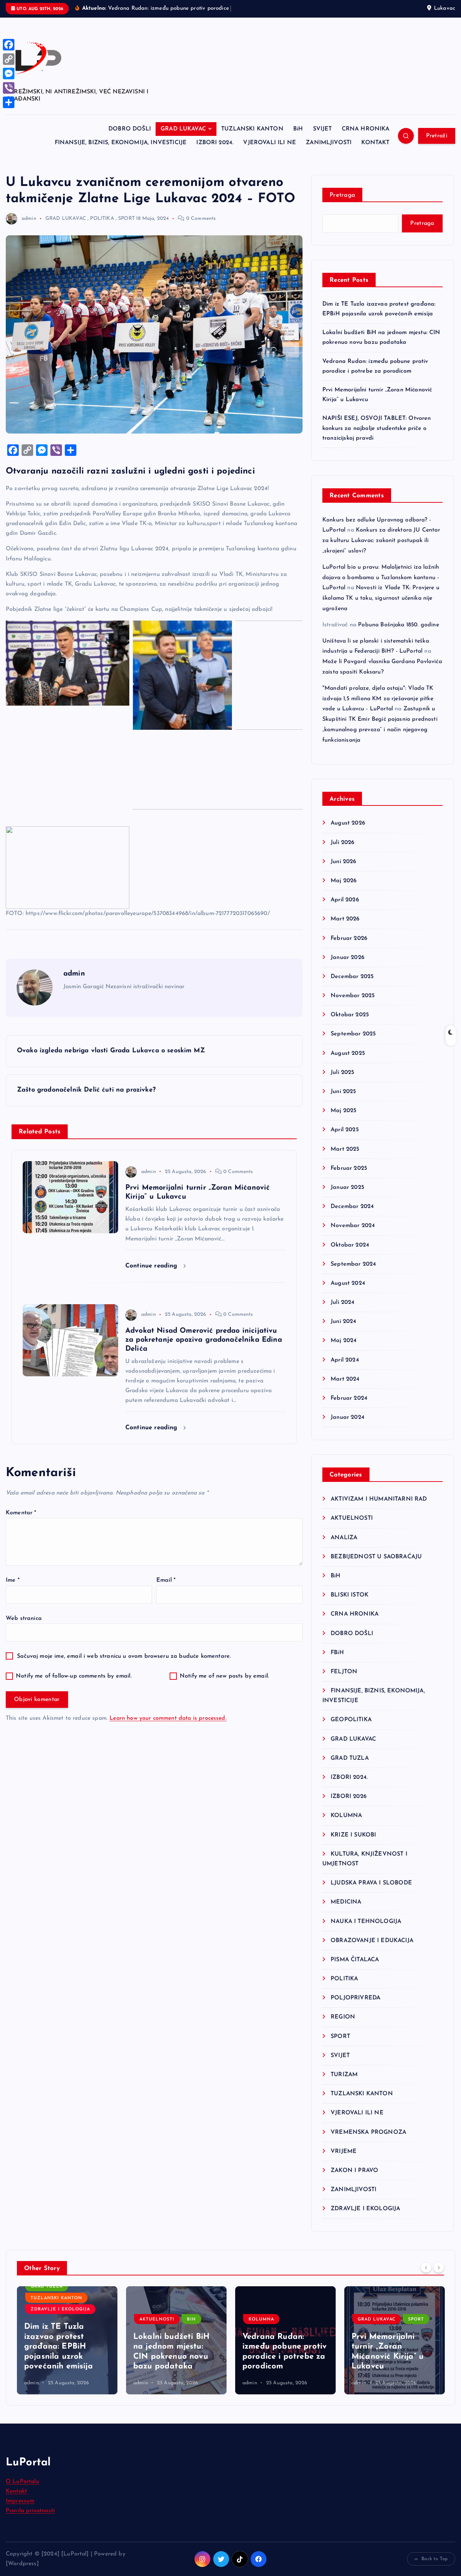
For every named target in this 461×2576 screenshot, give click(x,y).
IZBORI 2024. (215, 143)
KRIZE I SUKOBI (353, 1835)
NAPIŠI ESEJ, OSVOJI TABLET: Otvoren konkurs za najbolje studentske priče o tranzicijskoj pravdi (377, 428)
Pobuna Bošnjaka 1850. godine (398, 625)
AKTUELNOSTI (352, 1518)
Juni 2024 (343, 1322)
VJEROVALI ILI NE (270, 143)
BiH (298, 129)
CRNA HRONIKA (366, 129)
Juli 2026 (343, 843)
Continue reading (153, 1266)
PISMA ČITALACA (355, 1960)
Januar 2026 (348, 958)
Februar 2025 (349, 1168)
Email (166, 1580)
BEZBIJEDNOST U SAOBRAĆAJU (376, 1557)
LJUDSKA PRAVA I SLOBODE (371, 1883)
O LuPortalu (23, 2482)
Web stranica (24, 1618)
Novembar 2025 (353, 996)
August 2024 (348, 1283)
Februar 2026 (349, 938)
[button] (68, 663)
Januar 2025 (347, 1187)
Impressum (20, 2501)
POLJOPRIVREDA (355, 1998)
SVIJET (323, 129)
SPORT (126, 219)
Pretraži (437, 136)
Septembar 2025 (353, 1034)
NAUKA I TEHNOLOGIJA (366, 1922)
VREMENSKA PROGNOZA (368, 2132)
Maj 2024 (344, 1341)
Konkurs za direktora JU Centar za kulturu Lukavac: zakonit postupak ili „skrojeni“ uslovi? (381, 541)
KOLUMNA (346, 1816)
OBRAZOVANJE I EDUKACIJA (372, 1941)
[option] (67, 2340)
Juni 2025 (343, 1092)
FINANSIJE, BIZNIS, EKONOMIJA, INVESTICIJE (121, 143)
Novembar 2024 (353, 1226)
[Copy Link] (9, 59)
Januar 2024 (348, 1417)
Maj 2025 (343, 1111)
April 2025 (345, 1130)
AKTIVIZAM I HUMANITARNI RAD (379, 1499)
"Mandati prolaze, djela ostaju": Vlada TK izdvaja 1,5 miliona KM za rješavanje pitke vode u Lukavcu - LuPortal (378, 699)
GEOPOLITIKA (351, 1720)
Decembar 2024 (352, 1207)
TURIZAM (344, 2075)
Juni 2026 (343, 862)
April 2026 (345, 900)
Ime (13, 1580)
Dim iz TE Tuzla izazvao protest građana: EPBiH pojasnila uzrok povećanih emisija (59, 2347)
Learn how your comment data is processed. (168, 1718)
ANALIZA (344, 1538)
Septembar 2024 (353, 1264)
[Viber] (9, 88)
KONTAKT (375, 143)
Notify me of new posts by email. (224, 1676)
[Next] (439, 2268)
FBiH (337, 1653)
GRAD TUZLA (350, 1758)
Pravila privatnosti (30, 2511)
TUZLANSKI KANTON (252, 129)
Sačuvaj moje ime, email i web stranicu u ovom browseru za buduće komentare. (124, 1656)
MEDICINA (346, 1902)
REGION (343, 2017)
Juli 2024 (343, 1302)
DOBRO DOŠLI (130, 129)
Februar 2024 (349, 1398)
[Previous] (426, 2268)
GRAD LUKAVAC (183, 129)
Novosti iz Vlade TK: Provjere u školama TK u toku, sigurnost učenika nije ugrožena (381, 598)
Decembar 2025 (352, 977)
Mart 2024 (345, 1379)
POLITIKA (102, 219)
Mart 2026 (345, 919)
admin (29, 219)
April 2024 (345, 1360)
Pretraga (342, 195)
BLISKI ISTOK (350, 1595)
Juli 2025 (342, 1072)
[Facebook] (9, 45)
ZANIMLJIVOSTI (329, 143)
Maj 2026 (344, 881)
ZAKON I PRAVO (354, 2171)
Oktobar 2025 (350, 1015)
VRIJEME (344, 2151)
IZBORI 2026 (349, 1796)
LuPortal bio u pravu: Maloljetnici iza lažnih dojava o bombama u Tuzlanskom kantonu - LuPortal (381, 578)
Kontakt (16, 2491)
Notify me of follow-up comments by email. (74, 1676)
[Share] (9, 102)
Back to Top (435, 2559)
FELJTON (344, 1672)
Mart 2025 (345, 1149)
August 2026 (348, 823)
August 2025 (348, 1053)
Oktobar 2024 (350, 1245)
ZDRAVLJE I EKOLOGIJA (365, 2209)
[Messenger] (9, 74)
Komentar (21, 1513)
